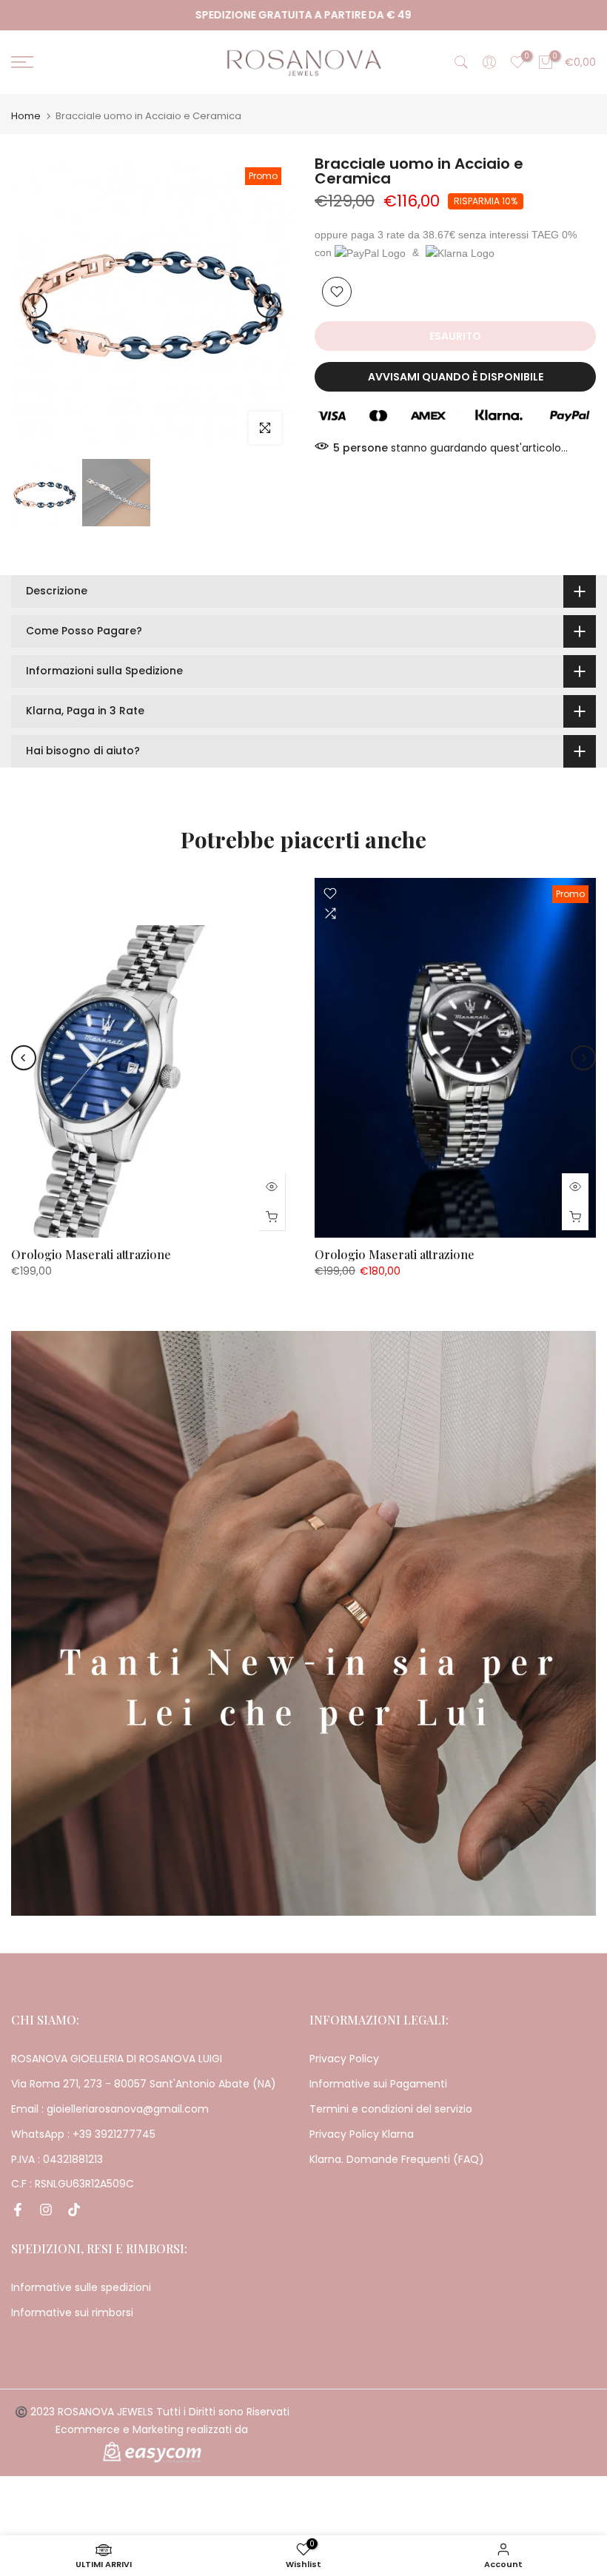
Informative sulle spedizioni (81, 2287)
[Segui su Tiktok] (74, 2210)
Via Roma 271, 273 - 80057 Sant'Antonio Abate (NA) (144, 2084)
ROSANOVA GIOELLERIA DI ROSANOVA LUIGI (117, 2059)
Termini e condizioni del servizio (391, 2109)
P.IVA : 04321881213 (57, 2159)
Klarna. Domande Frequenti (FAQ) (397, 2159)
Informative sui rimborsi (72, 2312)
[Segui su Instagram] (46, 2210)
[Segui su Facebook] (18, 2210)
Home (26, 116)
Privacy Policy (344, 2059)
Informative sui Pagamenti (378, 2084)
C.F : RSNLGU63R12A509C (73, 2184)
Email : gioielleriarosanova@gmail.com (110, 2109)
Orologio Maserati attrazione (91, 1254)
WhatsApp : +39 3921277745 (83, 2134)
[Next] (269, 306)
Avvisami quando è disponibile (456, 377)
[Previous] (35, 306)
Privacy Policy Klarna (362, 2134)
